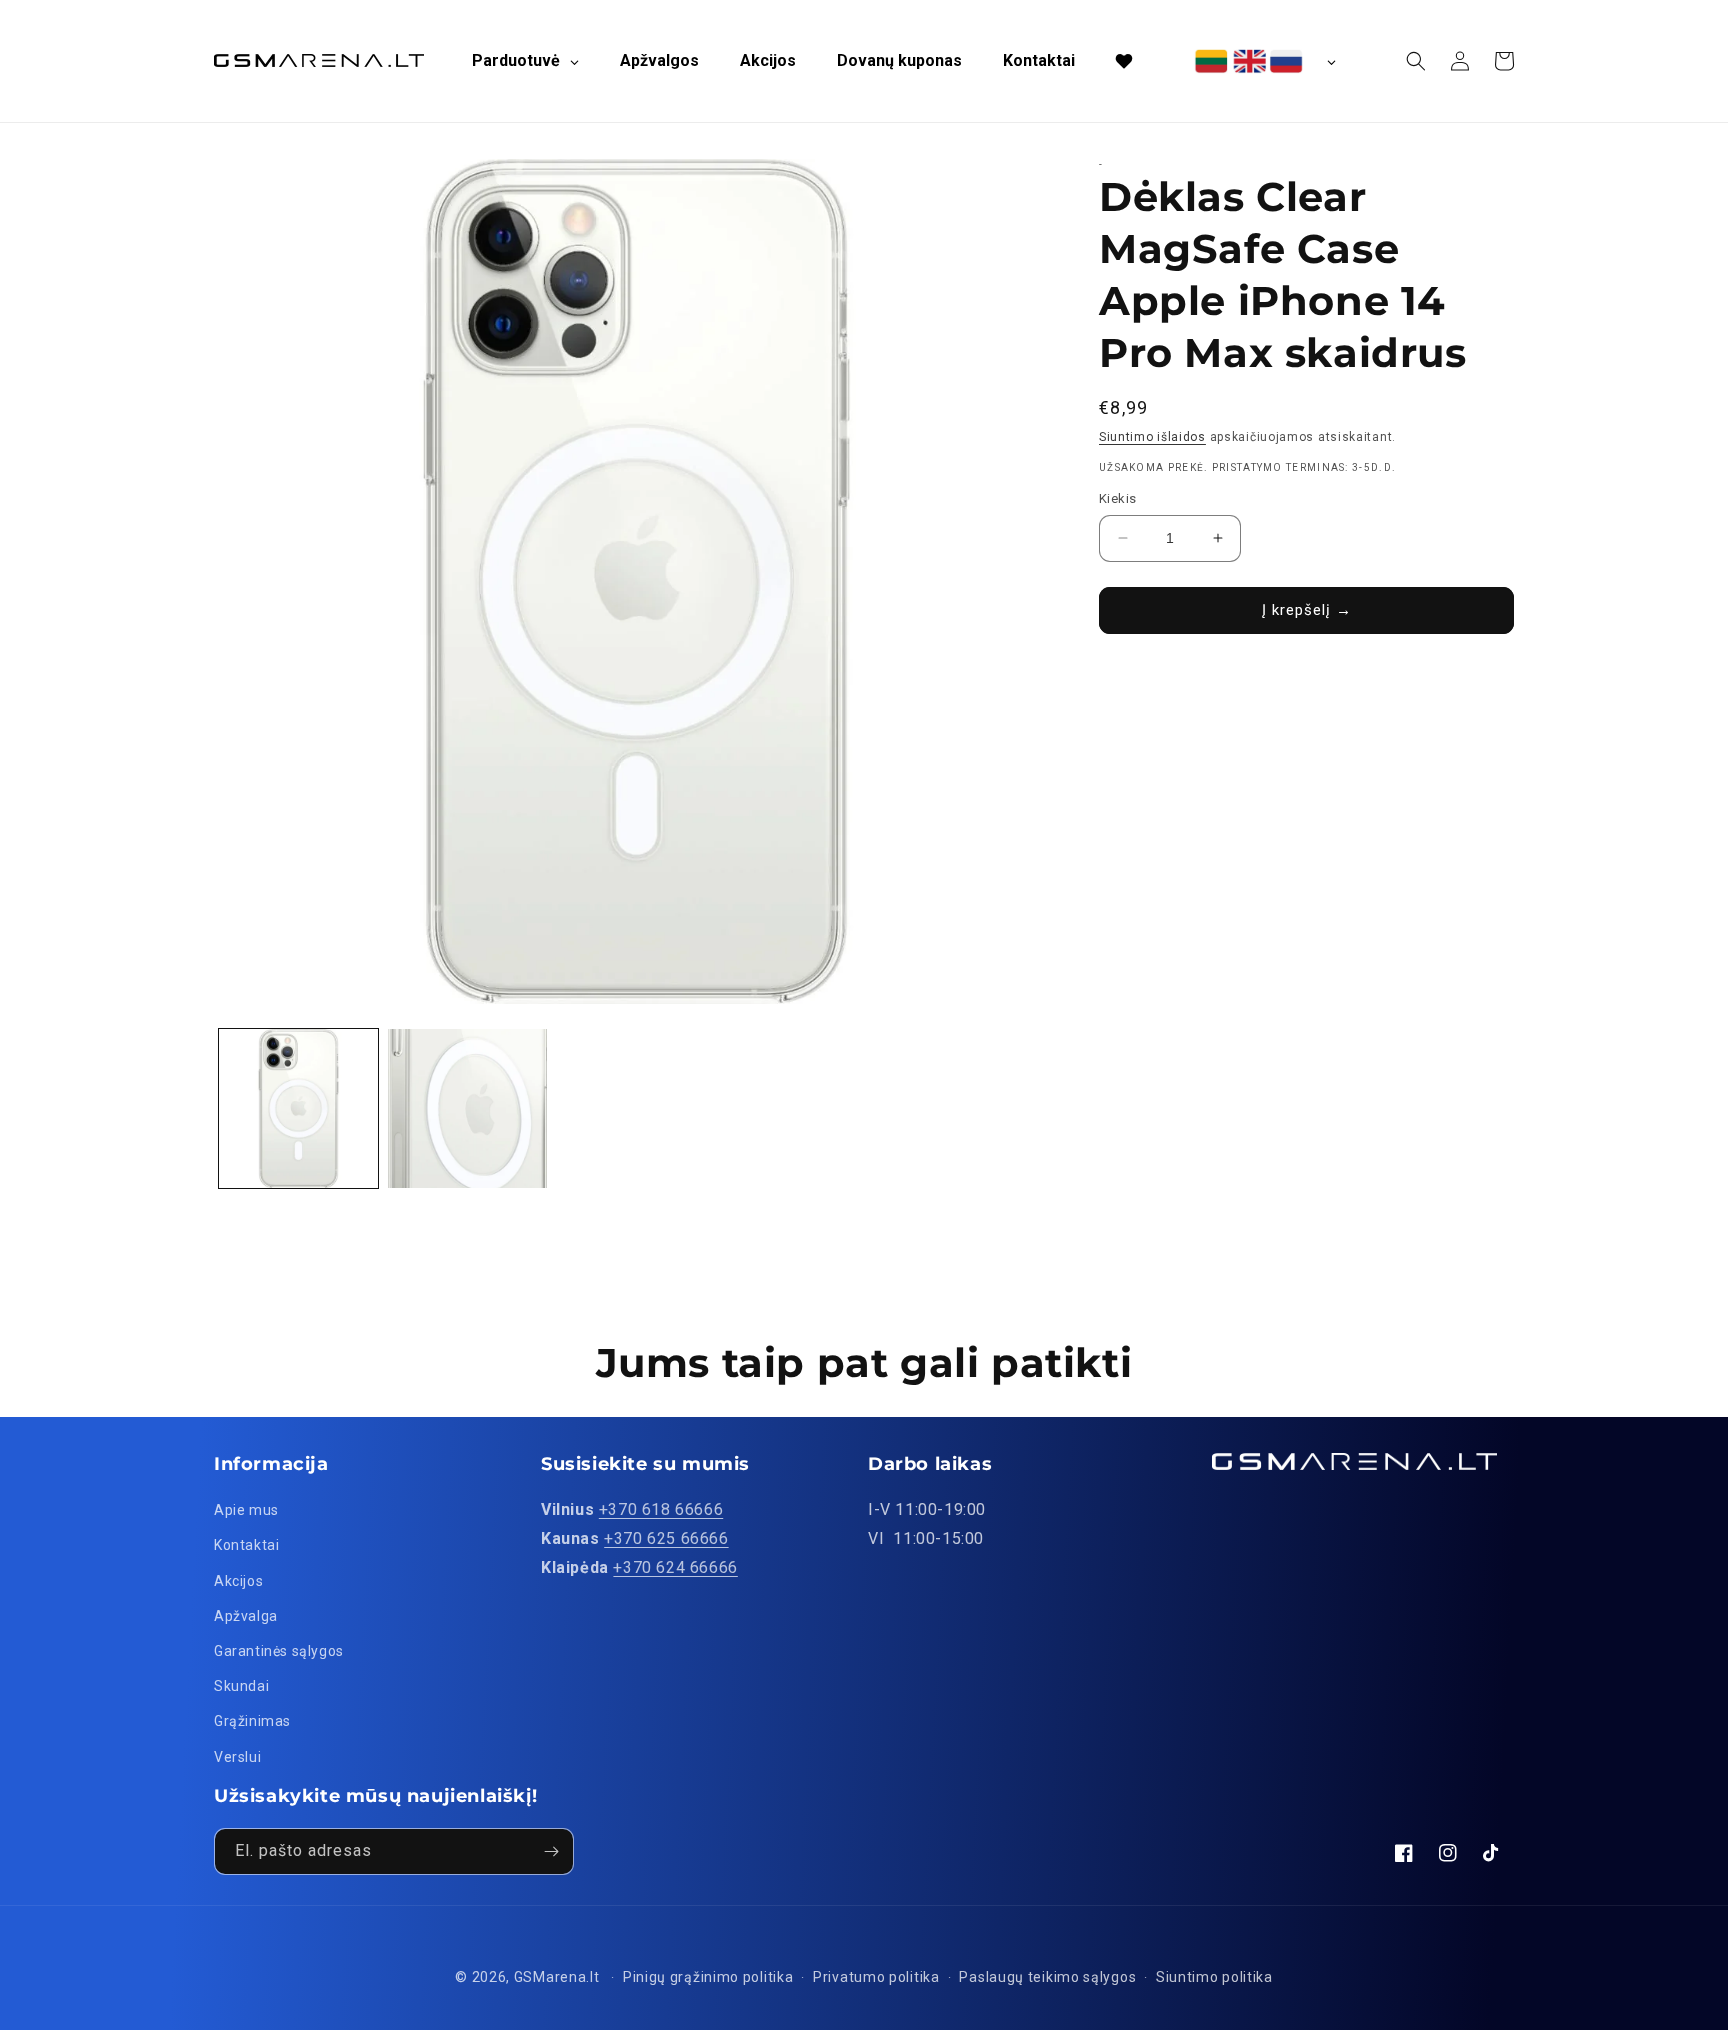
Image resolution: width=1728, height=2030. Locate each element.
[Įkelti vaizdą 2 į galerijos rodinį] (467, 1108)
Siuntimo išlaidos (1152, 437)
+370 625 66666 (666, 1538)
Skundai (241, 1686)
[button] (1416, 61)
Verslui (237, 1757)
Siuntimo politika (1214, 1977)
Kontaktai (246, 1545)
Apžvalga (246, 1616)
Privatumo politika (876, 1977)
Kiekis (1117, 498)
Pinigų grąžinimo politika (708, 1977)
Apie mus (246, 1510)
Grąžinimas (252, 1721)
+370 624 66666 (675, 1567)
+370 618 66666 (661, 1509)
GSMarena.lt (557, 1977)
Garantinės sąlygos (279, 1651)
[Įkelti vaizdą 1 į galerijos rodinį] (298, 1108)
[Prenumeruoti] (551, 1851)
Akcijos (238, 1581)
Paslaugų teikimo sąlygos (1047, 1977)
